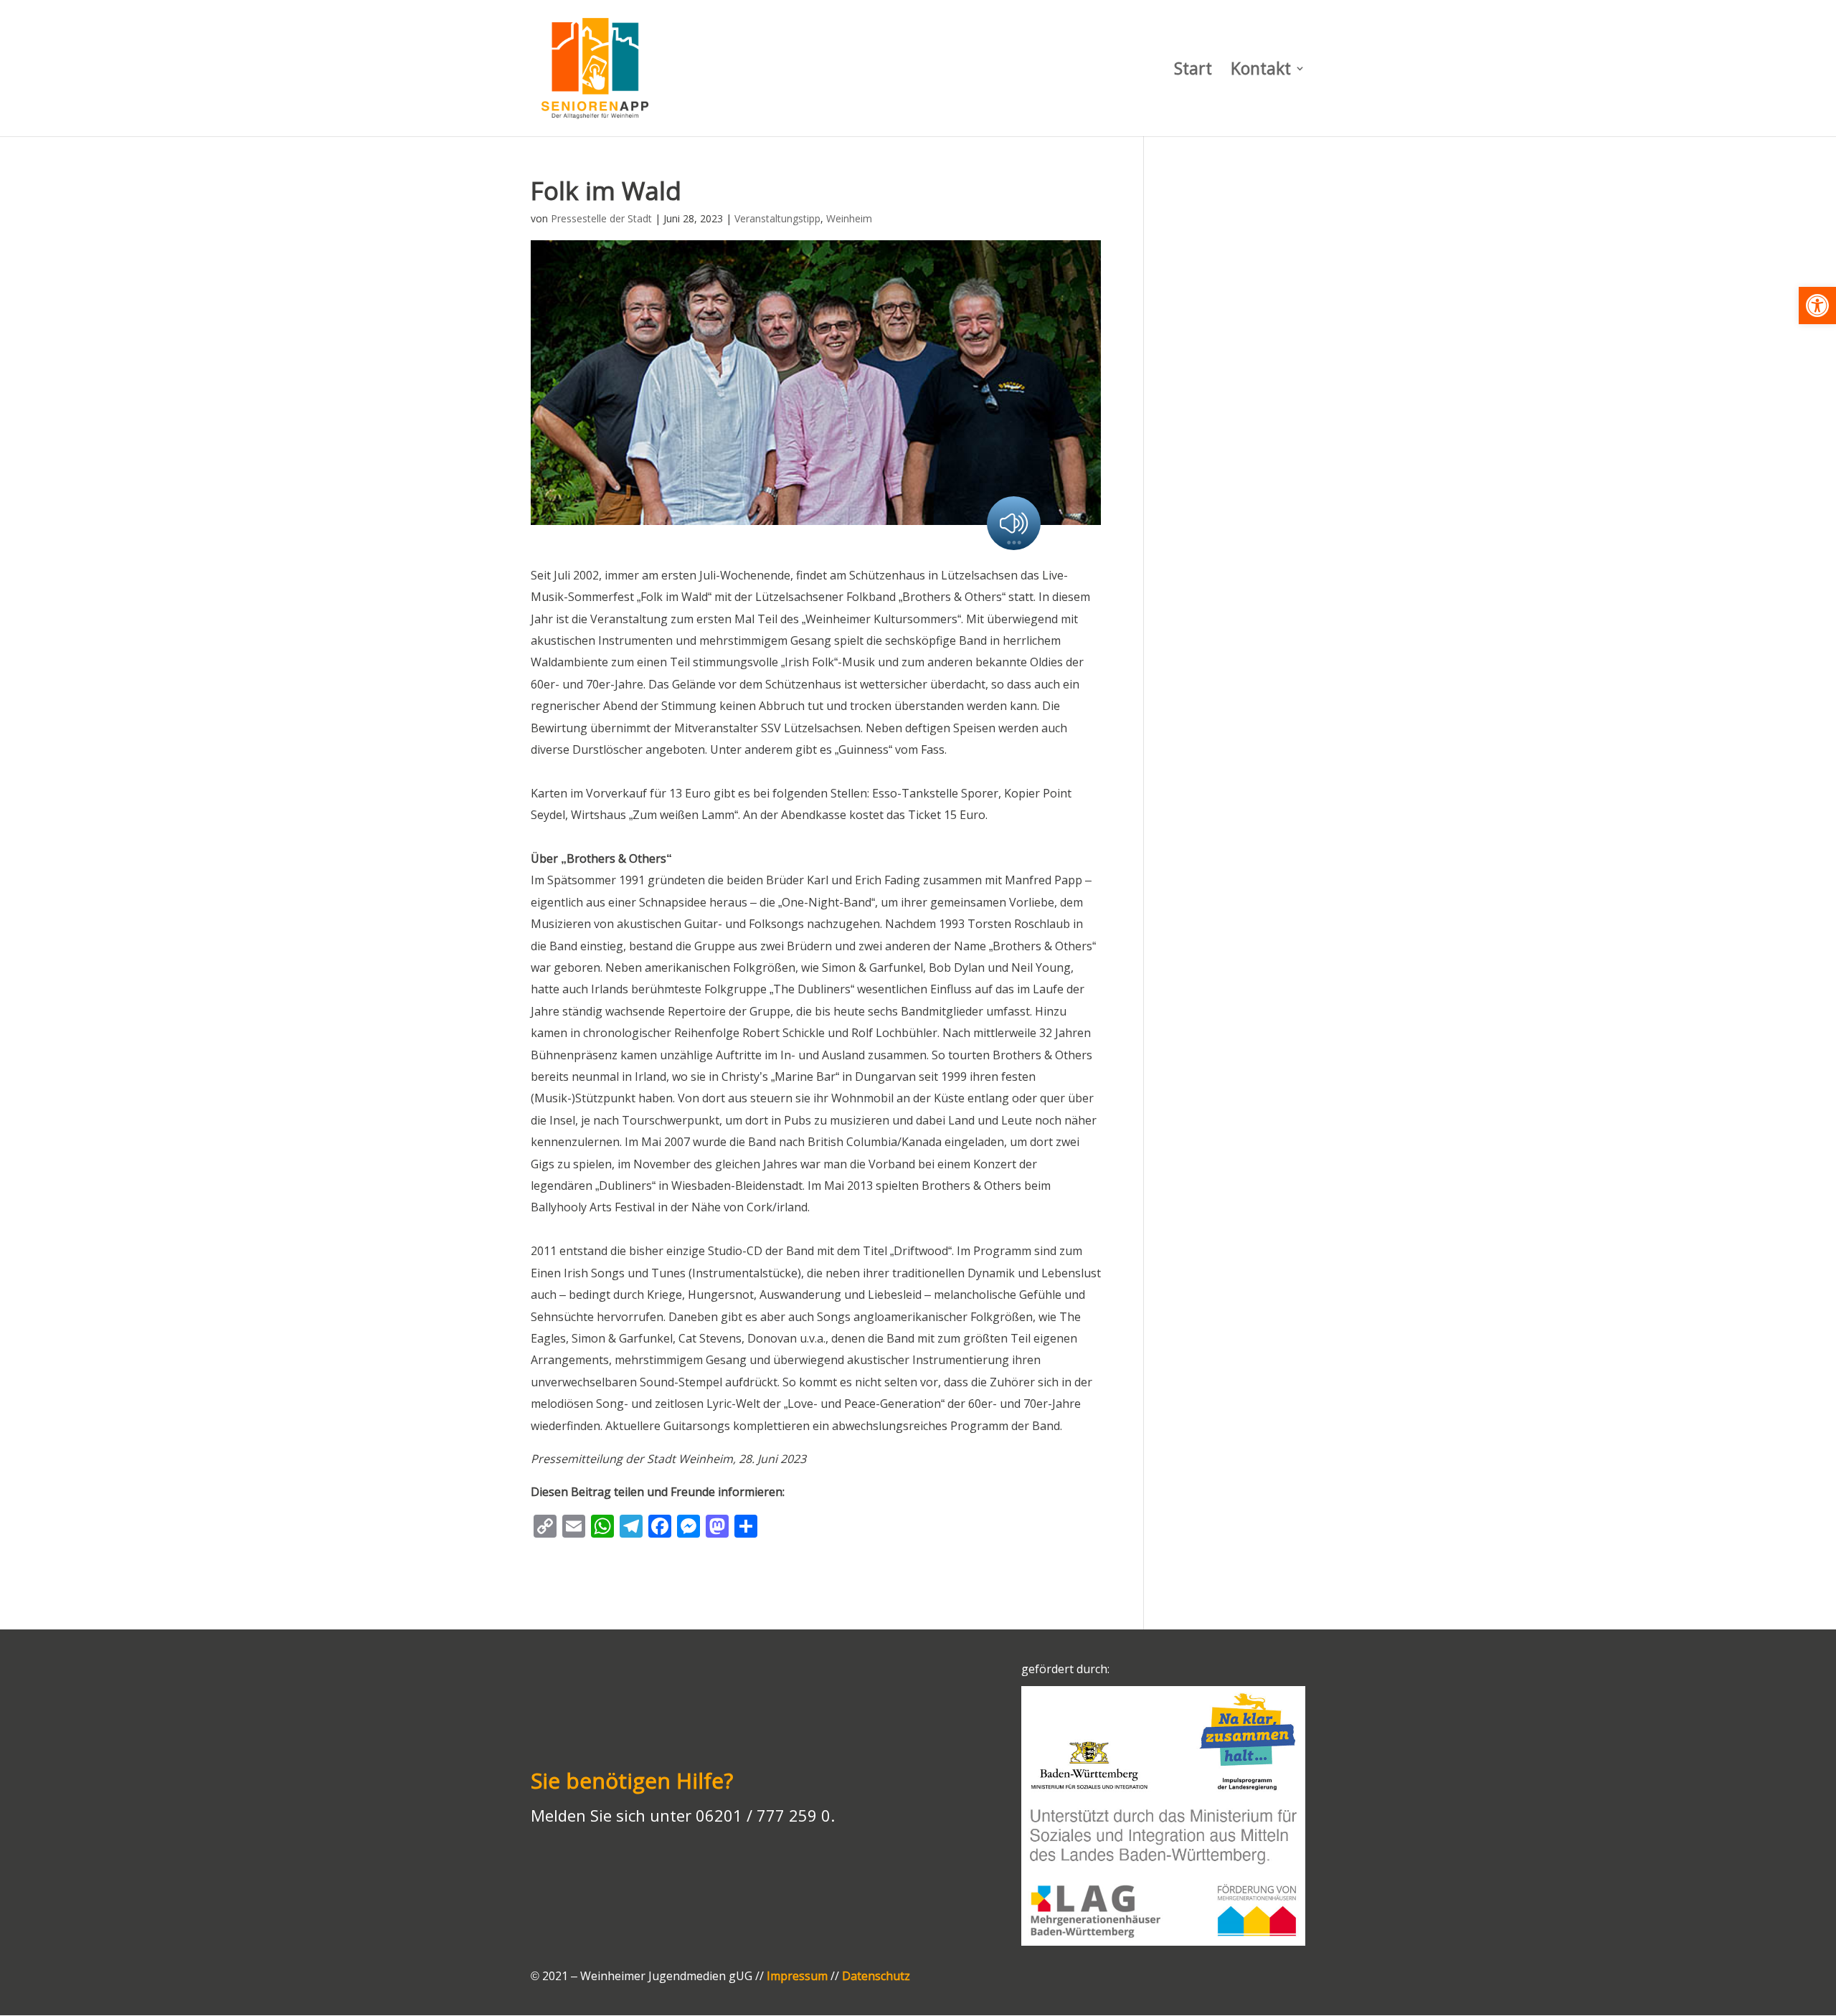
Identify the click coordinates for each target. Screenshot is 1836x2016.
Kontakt (1261, 71)
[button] (1817, 306)
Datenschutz (876, 1976)
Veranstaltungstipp (777, 218)
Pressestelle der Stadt (601, 218)
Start (1193, 71)
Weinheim (849, 218)
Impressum (797, 1976)
